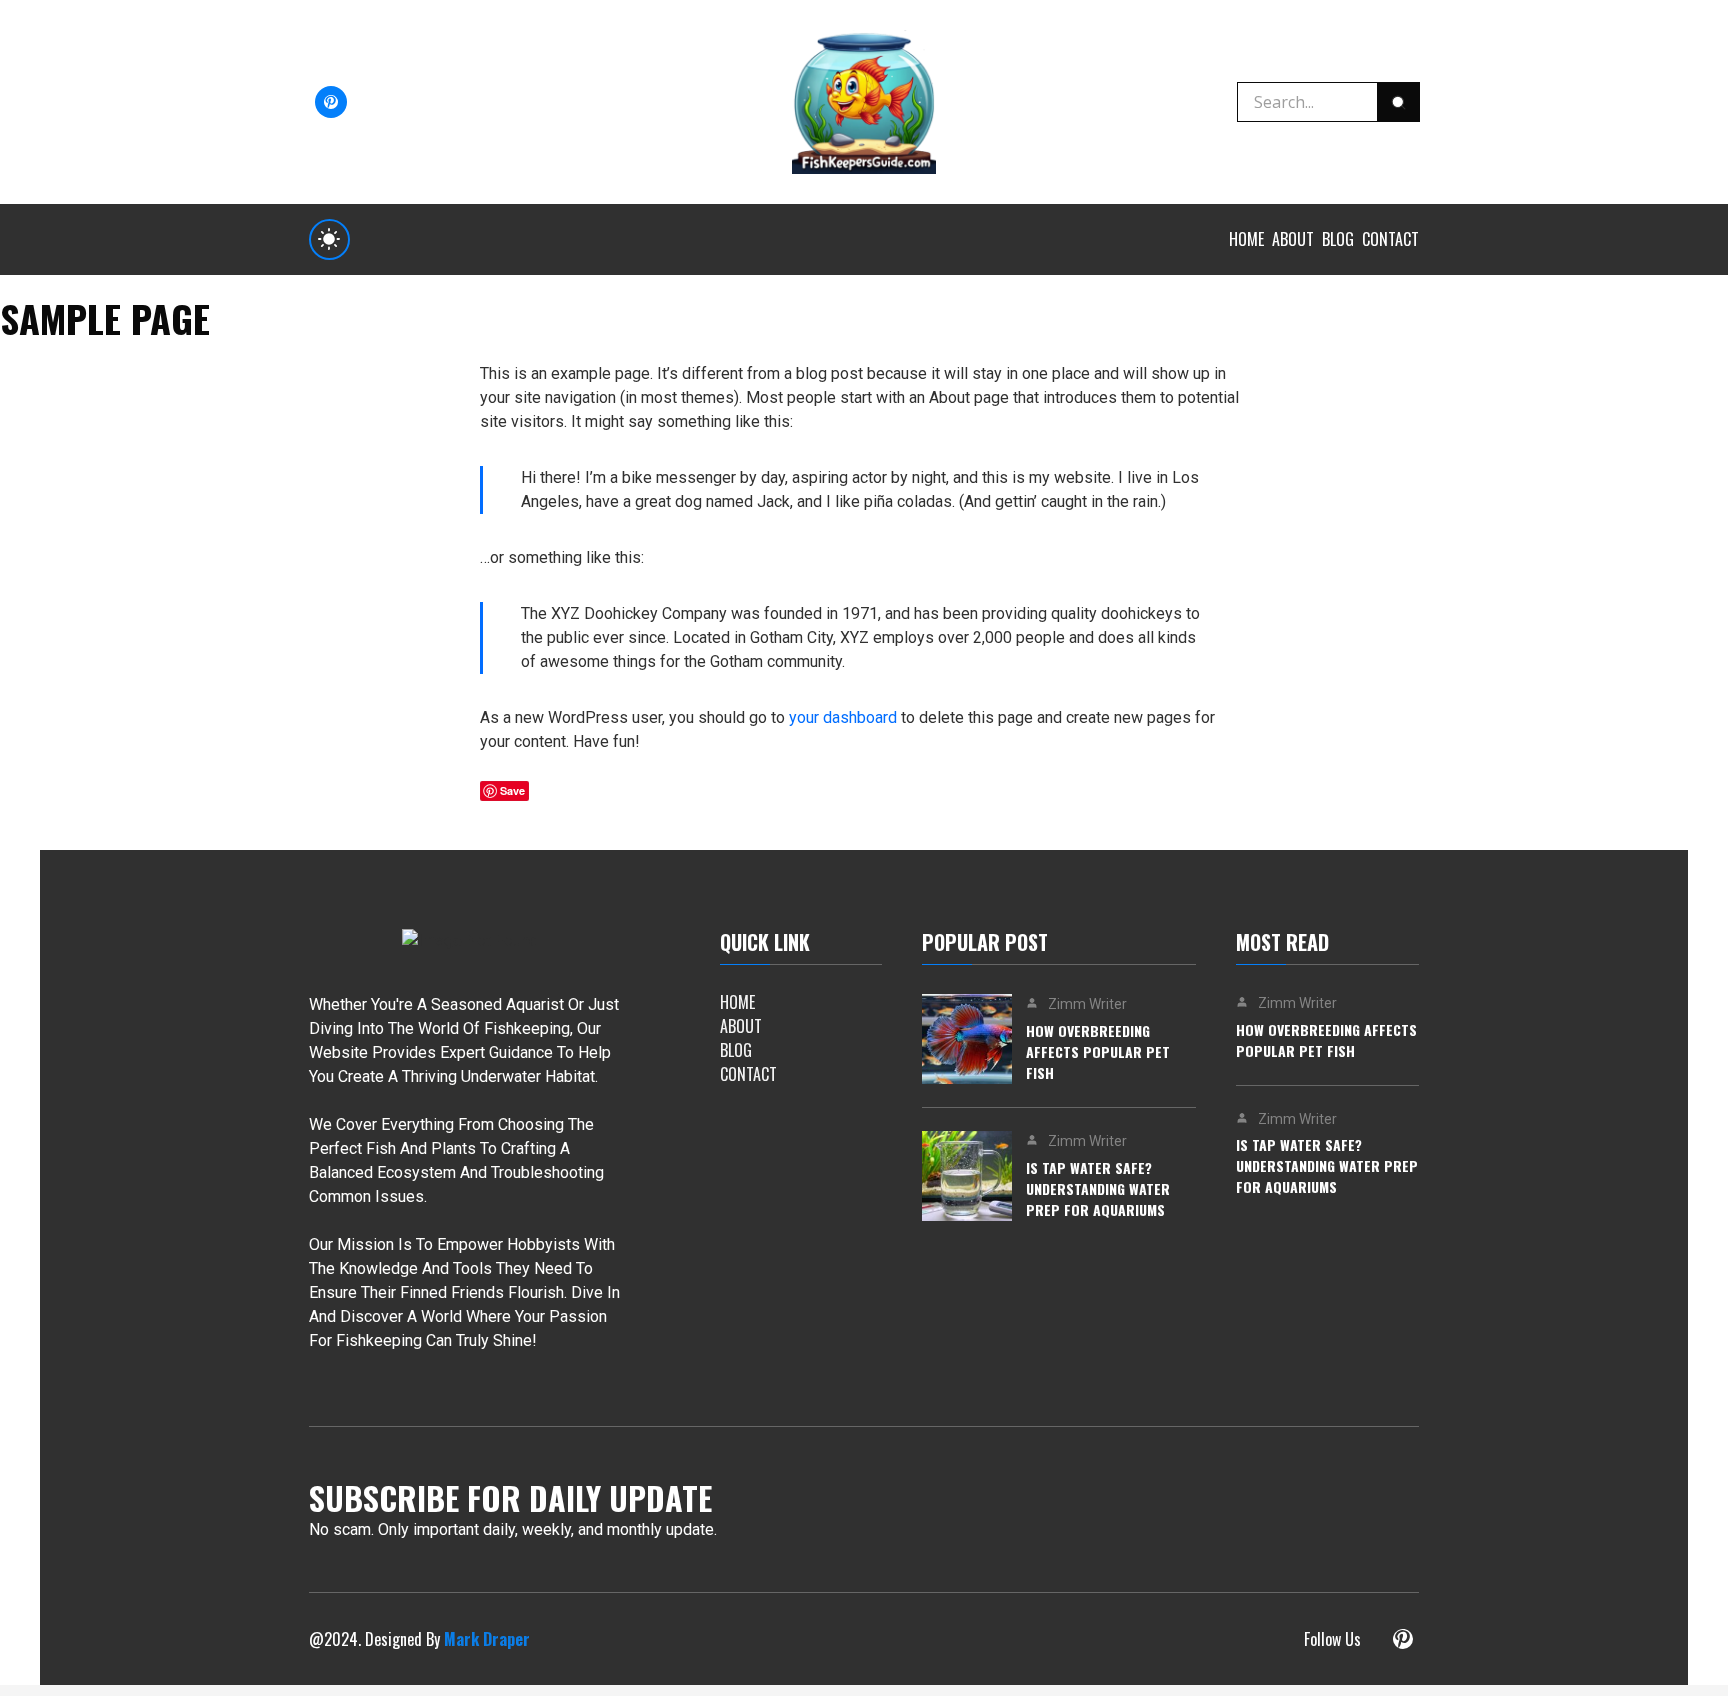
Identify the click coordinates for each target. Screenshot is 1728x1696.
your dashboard (843, 717)
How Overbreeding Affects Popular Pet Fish (1098, 1051)
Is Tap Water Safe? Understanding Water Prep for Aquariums (1098, 1188)
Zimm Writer (1087, 1004)
